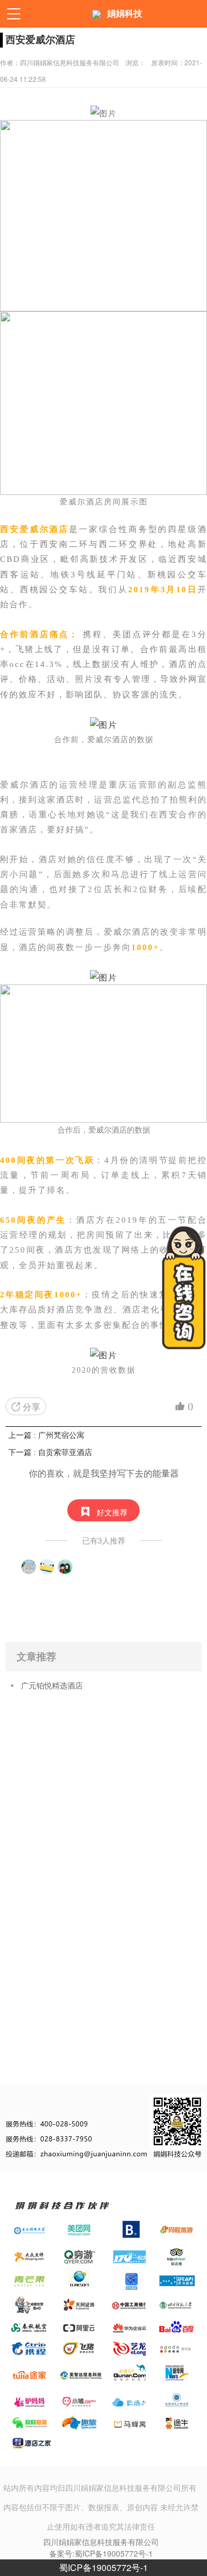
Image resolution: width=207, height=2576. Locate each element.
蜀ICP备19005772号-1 (104, 2567)
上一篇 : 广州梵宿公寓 (46, 1435)
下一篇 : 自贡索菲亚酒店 (50, 1452)
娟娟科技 (125, 14)
